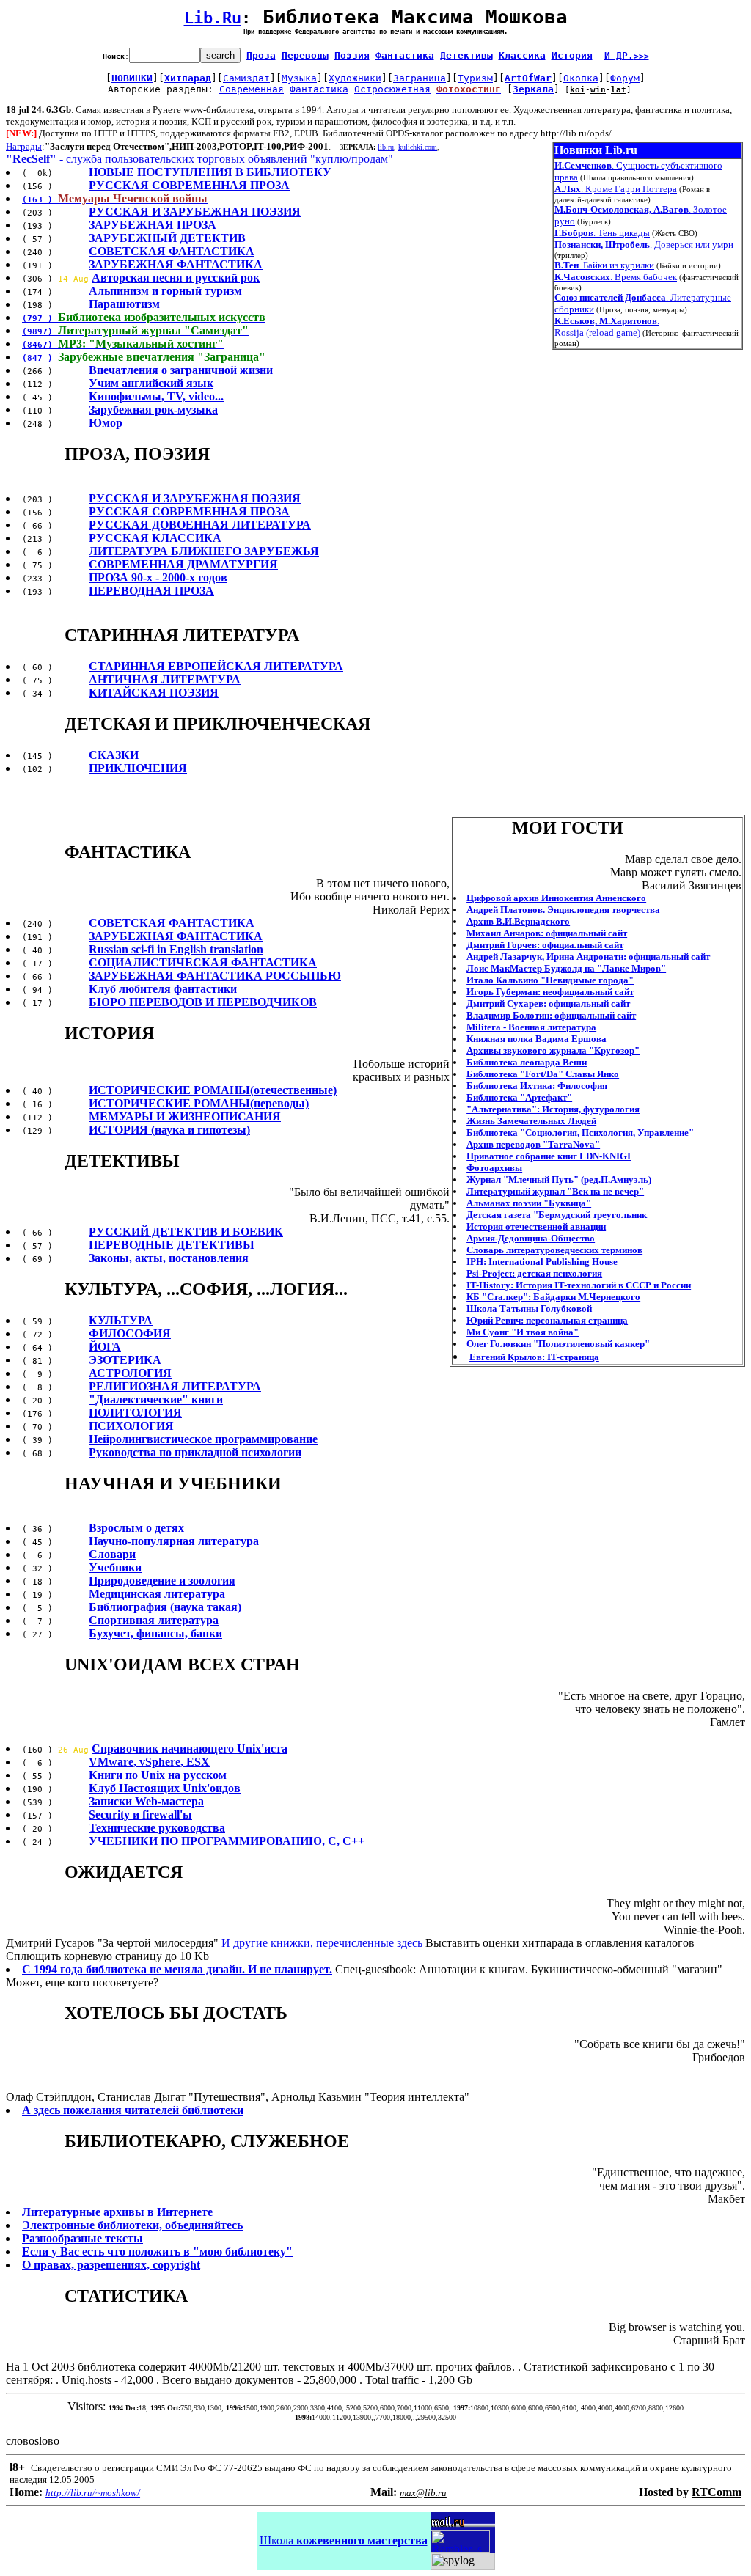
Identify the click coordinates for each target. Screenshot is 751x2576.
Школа (344, 2540)
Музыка (299, 78)
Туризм (475, 78)
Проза (261, 55)
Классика (522, 55)
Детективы (466, 55)
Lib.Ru (213, 18)
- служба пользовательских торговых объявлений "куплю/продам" (199, 159)
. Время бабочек (616, 277)
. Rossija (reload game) (607, 327)
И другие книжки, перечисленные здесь (322, 1943)
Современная (252, 89)
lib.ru (386, 147)
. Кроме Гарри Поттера (616, 189)
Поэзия (352, 55)
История (572, 55)
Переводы (305, 55)
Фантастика (405, 55)
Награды (24, 146)
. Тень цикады (602, 233)
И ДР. (627, 55)
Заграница (420, 78)
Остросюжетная (392, 89)
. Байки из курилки (604, 265)
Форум (625, 78)
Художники (355, 78)
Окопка (581, 78)
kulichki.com (418, 147)
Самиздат (246, 78)
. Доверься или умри (644, 245)
